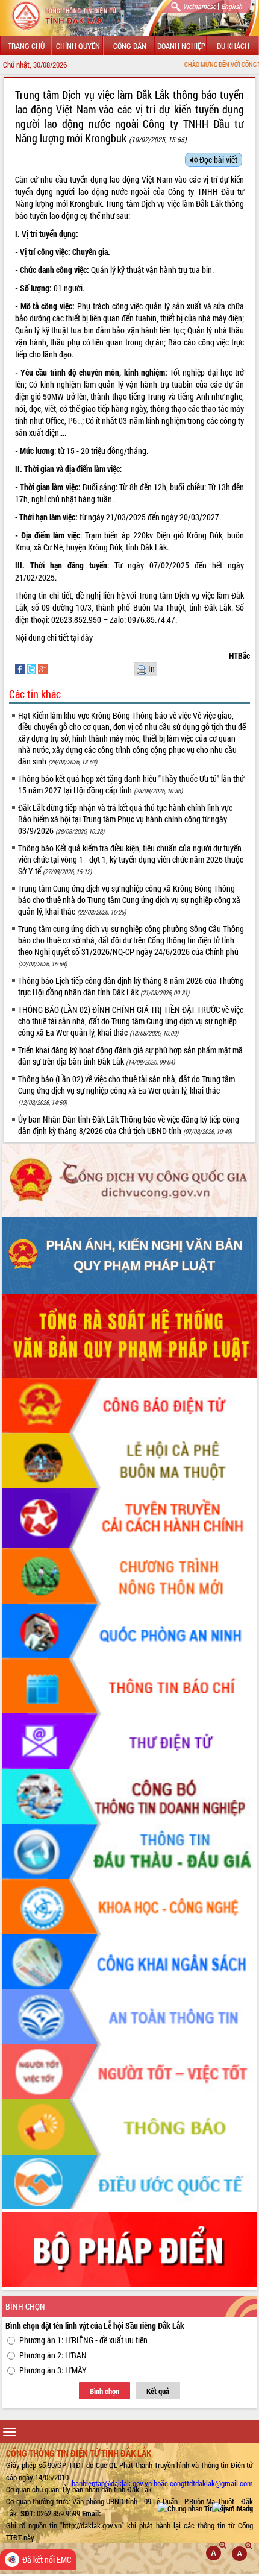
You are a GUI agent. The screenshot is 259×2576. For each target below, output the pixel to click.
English (232, 6)
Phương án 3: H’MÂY (53, 2370)
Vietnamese (199, 6)
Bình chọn (105, 2391)
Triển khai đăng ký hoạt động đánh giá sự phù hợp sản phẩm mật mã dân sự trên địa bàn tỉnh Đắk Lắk (130, 1056)
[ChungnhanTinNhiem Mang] (205, 2508)
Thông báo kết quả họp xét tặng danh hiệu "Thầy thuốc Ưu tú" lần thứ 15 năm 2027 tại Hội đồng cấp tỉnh (131, 784)
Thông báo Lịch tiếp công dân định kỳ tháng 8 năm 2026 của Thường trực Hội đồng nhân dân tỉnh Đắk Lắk (131, 986)
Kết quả (158, 2391)
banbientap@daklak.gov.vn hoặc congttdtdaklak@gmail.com (162, 2483)
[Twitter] (32, 668)
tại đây (83, 638)
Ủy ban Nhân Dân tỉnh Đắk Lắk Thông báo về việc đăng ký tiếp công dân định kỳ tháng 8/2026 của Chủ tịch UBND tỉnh (129, 1125)
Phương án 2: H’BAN (53, 2355)
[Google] (43, 668)
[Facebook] (21, 668)
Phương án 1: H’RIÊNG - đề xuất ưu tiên (83, 2340)
